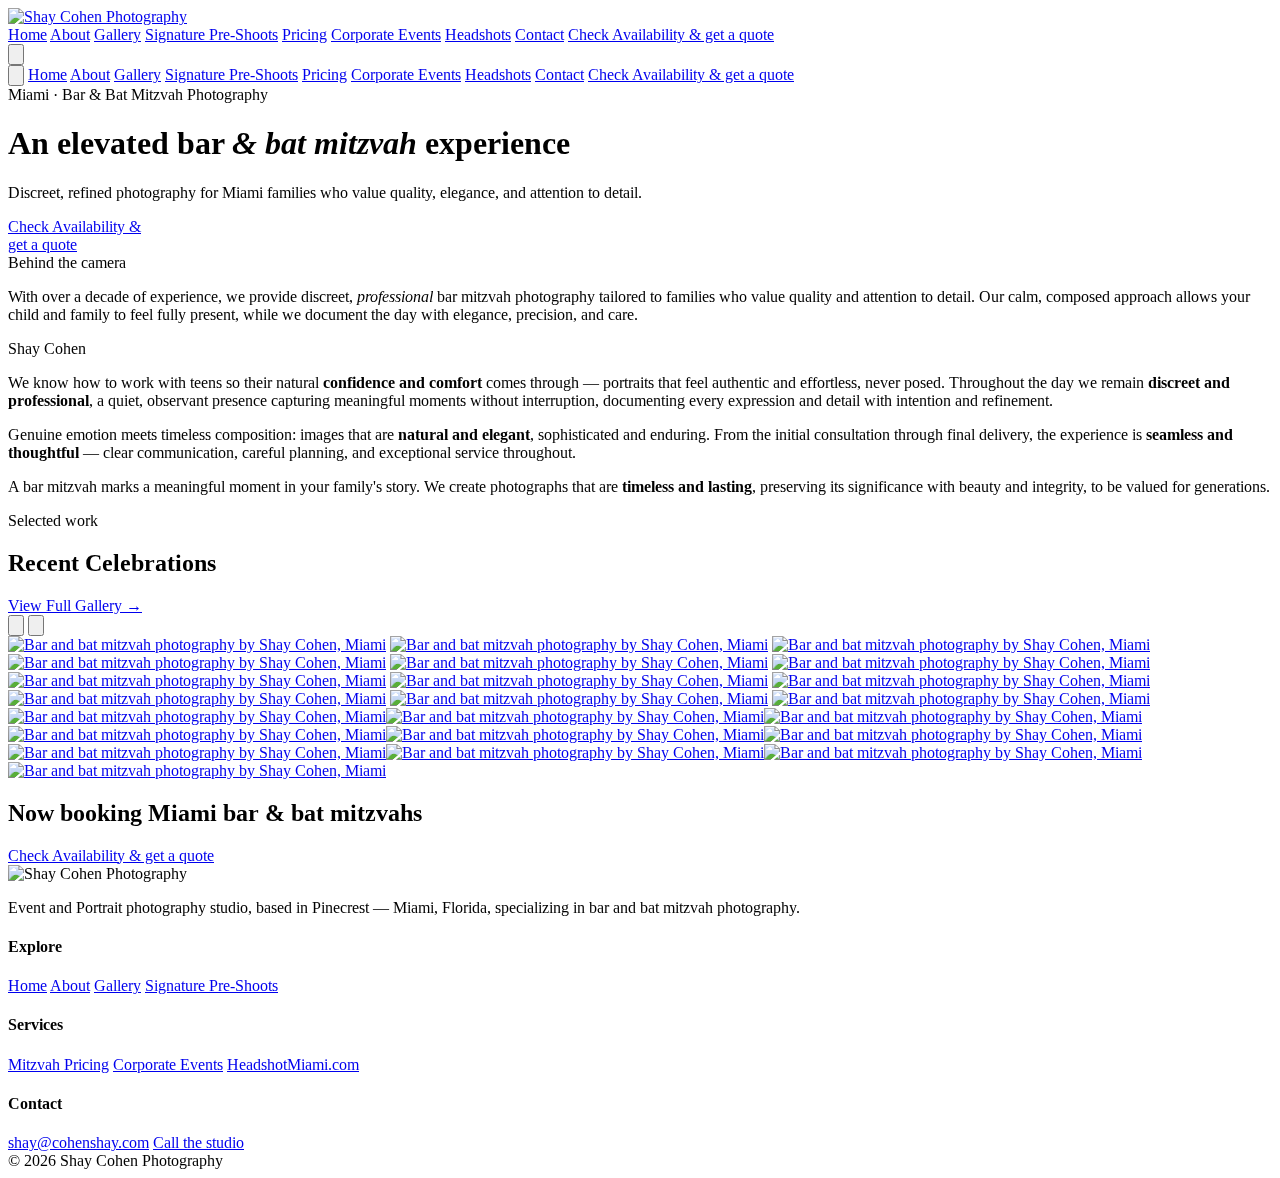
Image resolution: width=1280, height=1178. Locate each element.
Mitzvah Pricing (58, 1064)
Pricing (304, 34)
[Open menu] (16, 54)
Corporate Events (386, 34)
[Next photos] (36, 625)
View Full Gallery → (75, 605)
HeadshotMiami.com (293, 1064)
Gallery (117, 34)
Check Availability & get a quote (671, 34)
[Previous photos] (16, 625)
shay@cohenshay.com (78, 1142)
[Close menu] (16, 75)
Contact (539, 34)
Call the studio (198, 1142)
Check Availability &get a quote (74, 235)
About (70, 34)
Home (27, 34)
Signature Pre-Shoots (211, 34)
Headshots (478, 34)
